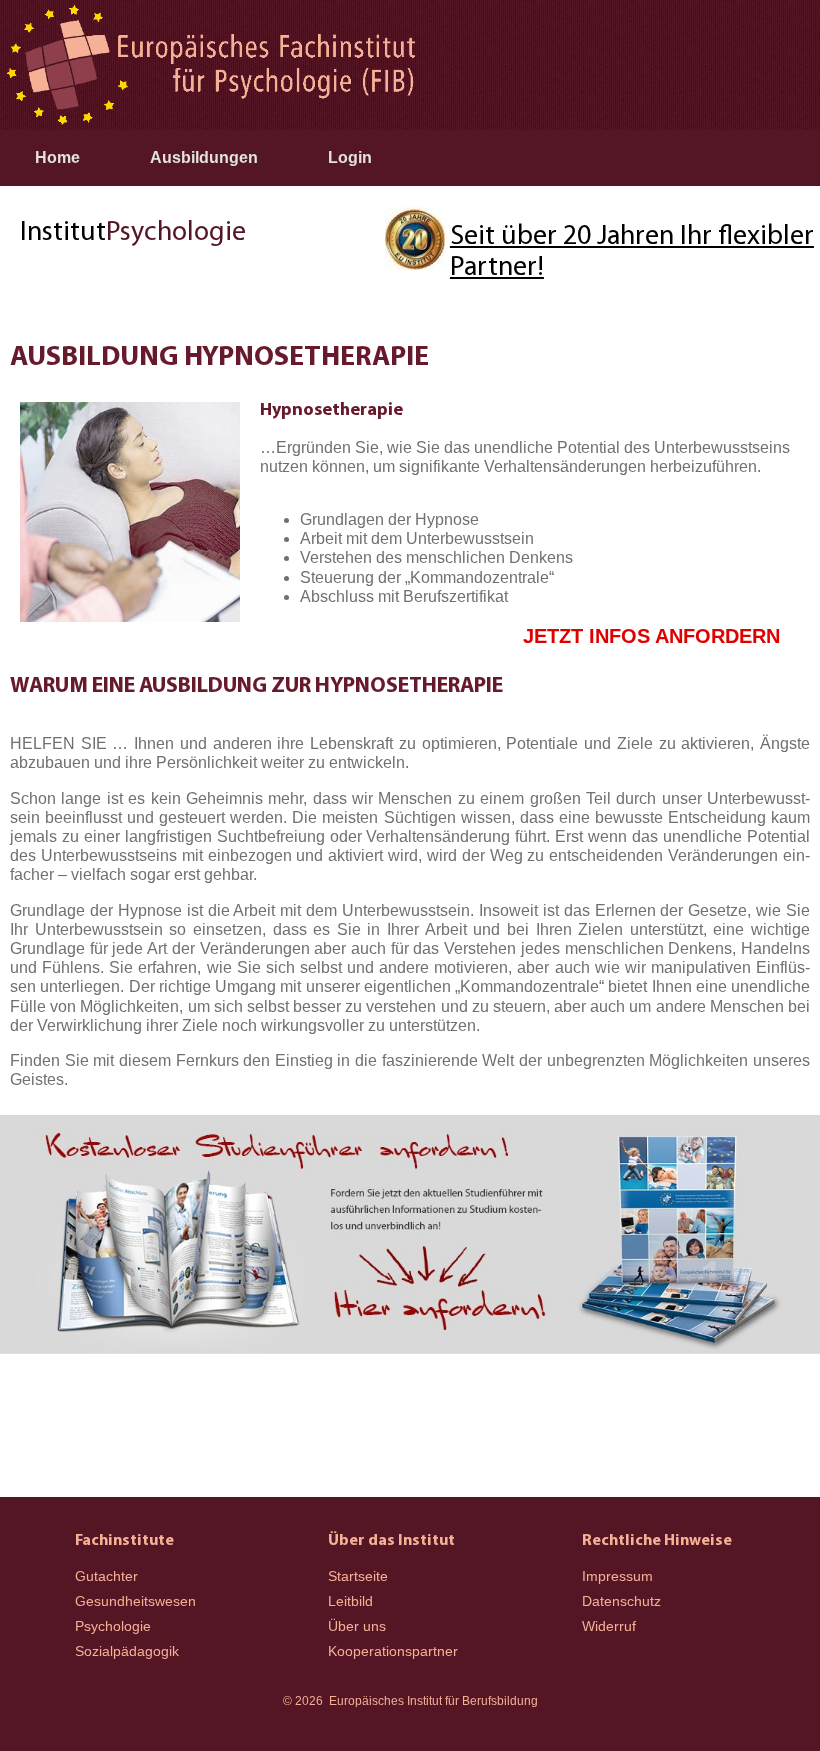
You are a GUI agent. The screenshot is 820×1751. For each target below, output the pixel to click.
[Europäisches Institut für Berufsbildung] (210, 65)
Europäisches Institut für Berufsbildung (433, 1701)
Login (350, 157)
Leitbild (350, 1601)
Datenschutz (621, 1601)
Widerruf (609, 1626)
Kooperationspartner (393, 1651)
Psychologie (113, 1626)
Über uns (357, 1626)
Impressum (617, 1576)
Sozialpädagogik (127, 1651)
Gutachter (106, 1576)
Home (57, 157)
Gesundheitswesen (135, 1601)
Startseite (358, 1576)
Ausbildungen (204, 157)
